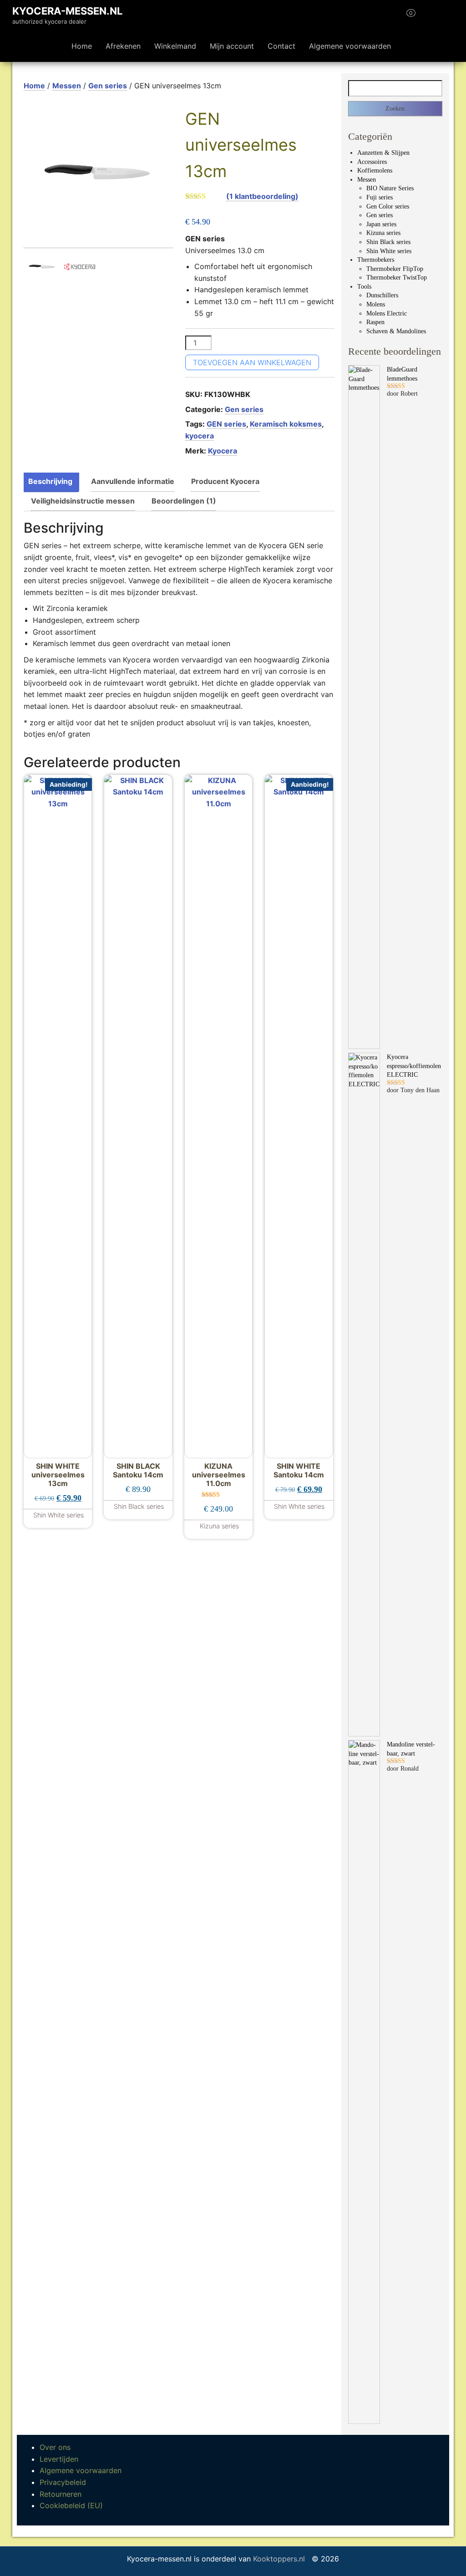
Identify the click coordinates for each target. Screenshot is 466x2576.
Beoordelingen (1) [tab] (184, 501)
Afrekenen (123, 46)
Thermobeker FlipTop (395, 269)
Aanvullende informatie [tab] (133, 481)
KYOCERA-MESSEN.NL (67, 11)
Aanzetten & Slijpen (383, 153)
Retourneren (61, 2494)
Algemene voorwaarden (350, 46)
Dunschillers (382, 295)
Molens (376, 304)
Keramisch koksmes (286, 424)
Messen (67, 86)
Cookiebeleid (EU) (71, 2505)
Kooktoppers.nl (280, 2559)
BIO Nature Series (390, 188)
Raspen (375, 322)
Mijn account (232, 46)
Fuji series (380, 197)
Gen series (108, 86)
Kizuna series (383, 233)
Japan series (381, 224)
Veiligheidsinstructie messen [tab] (83, 501)
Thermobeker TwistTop (397, 277)
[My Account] (427, 16)
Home (82, 46)
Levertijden (59, 2459)
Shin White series (389, 251)
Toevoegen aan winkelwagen (252, 362)
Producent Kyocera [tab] (225, 481)
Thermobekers (376, 260)
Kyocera (223, 451)
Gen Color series (388, 206)
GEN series (226, 424)
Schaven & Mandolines (396, 331)
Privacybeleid (63, 2482)
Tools (364, 287)
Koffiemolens (375, 171)
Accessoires (372, 162)
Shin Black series (388, 242)
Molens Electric (387, 313)
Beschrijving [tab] (50, 481)
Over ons (55, 2447)
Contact (281, 46)
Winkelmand (175, 46)
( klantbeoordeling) (262, 196)
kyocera (200, 436)
